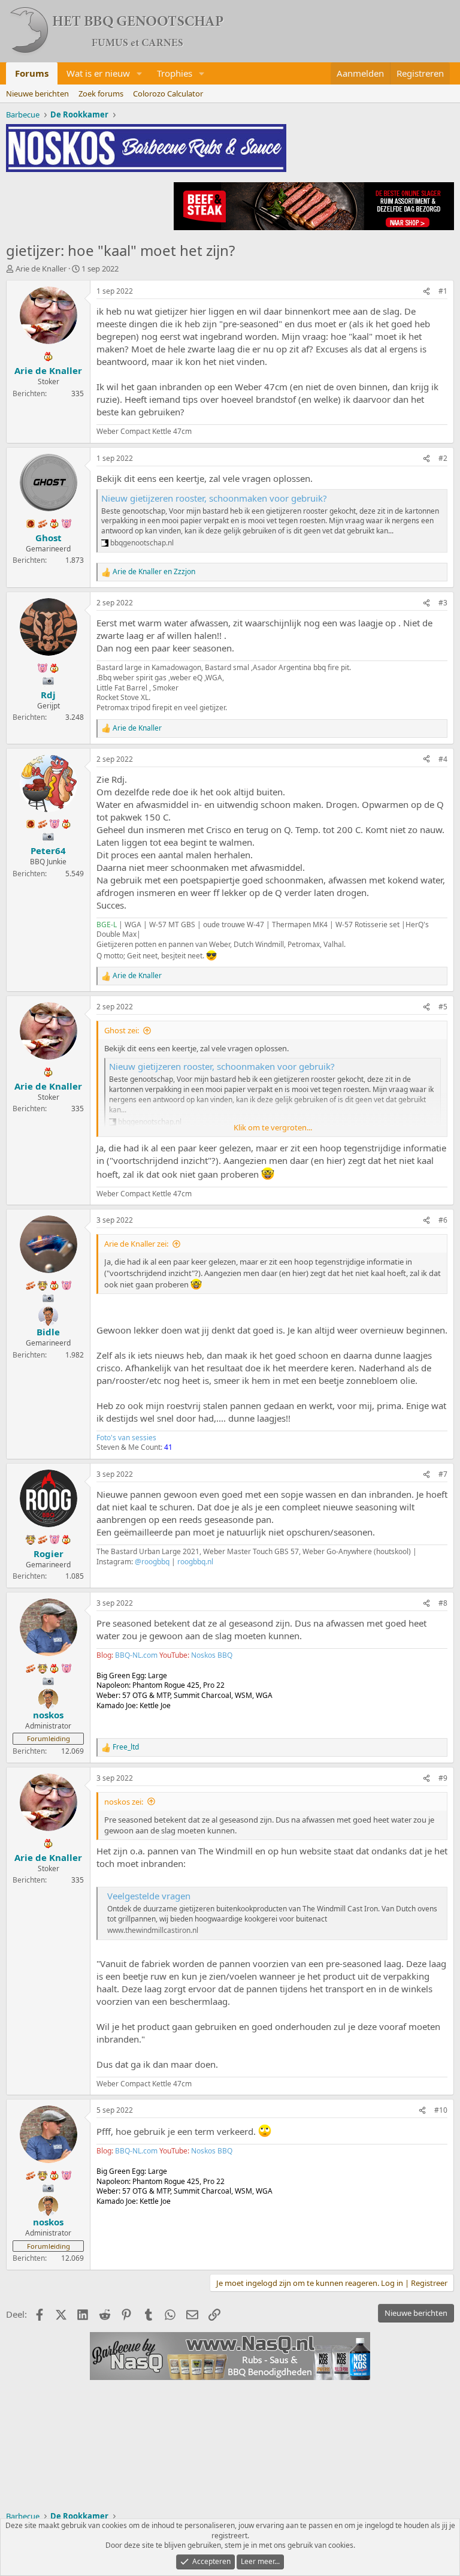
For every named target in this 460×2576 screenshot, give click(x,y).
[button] (140, 73)
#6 (443, 1220)
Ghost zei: (122, 1030)
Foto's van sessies (126, 1438)
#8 (443, 1603)
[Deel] (426, 292)
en (154, 572)
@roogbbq (152, 1562)
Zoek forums (101, 93)
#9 (443, 1778)
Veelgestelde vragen (149, 1896)
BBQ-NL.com (136, 1655)
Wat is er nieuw (98, 73)
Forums (32, 73)
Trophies (175, 73)
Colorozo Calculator (168, 93)
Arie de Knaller (41, 269)
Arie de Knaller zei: (136, 1244)
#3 (443, 603)
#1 (443, 291)
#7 (443, 1474)
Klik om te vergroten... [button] (273, 1127)
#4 (443, 759)
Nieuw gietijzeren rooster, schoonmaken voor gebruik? (214, 498)
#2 (443, 458)
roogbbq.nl (195, 1562)
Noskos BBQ (212, 1655)
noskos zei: (124, 1802)
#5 (443, 1007)
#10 (441, 2110)
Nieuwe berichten (37, 93)
